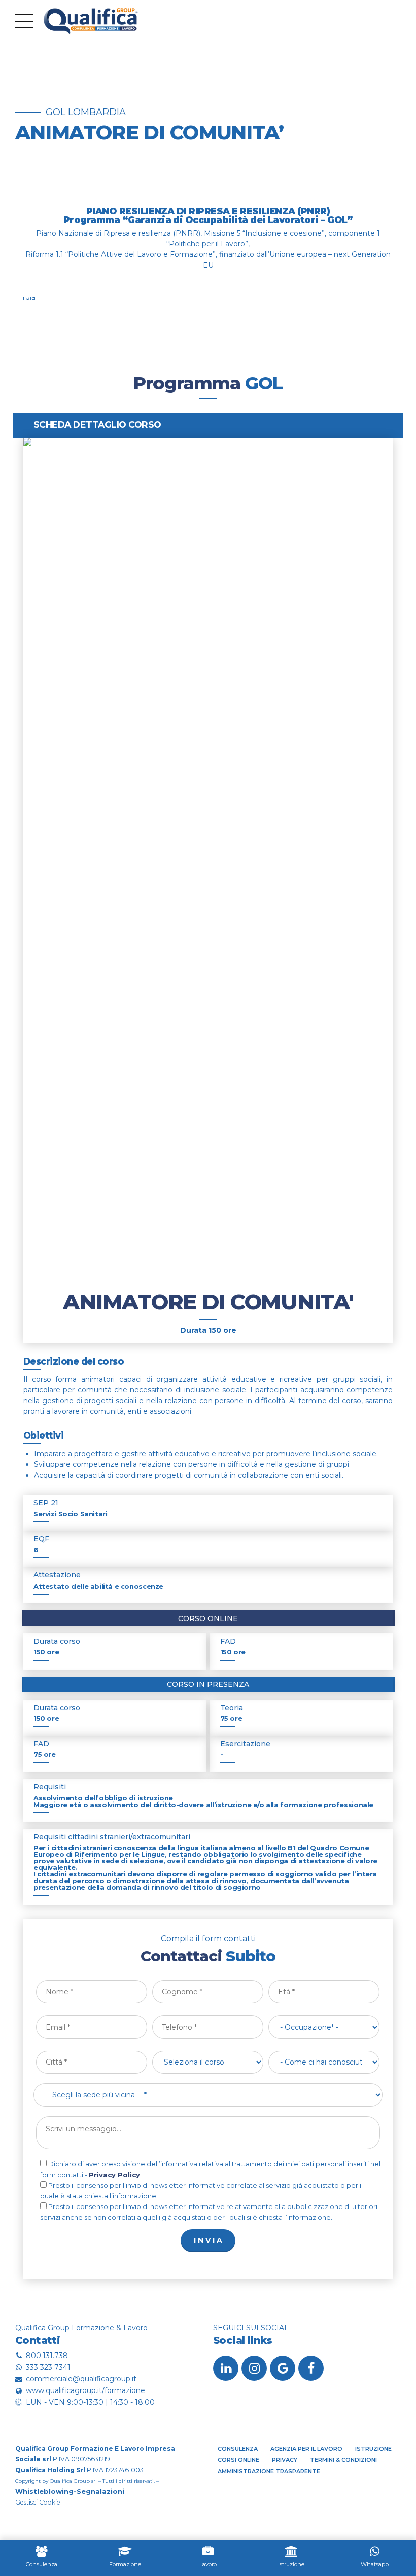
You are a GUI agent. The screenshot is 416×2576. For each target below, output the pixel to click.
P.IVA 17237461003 (79, 2470)
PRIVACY (285, 2460)
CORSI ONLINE (238, 2460)
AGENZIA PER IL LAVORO (306, 2449)
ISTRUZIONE (373, 2449)
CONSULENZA (238, 2449)
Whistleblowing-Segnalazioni (70, 2491)
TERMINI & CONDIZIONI (343, 2460)
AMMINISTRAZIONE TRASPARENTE (269, 2471)
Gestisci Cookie (38, 2502)
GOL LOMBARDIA (86, 112)
